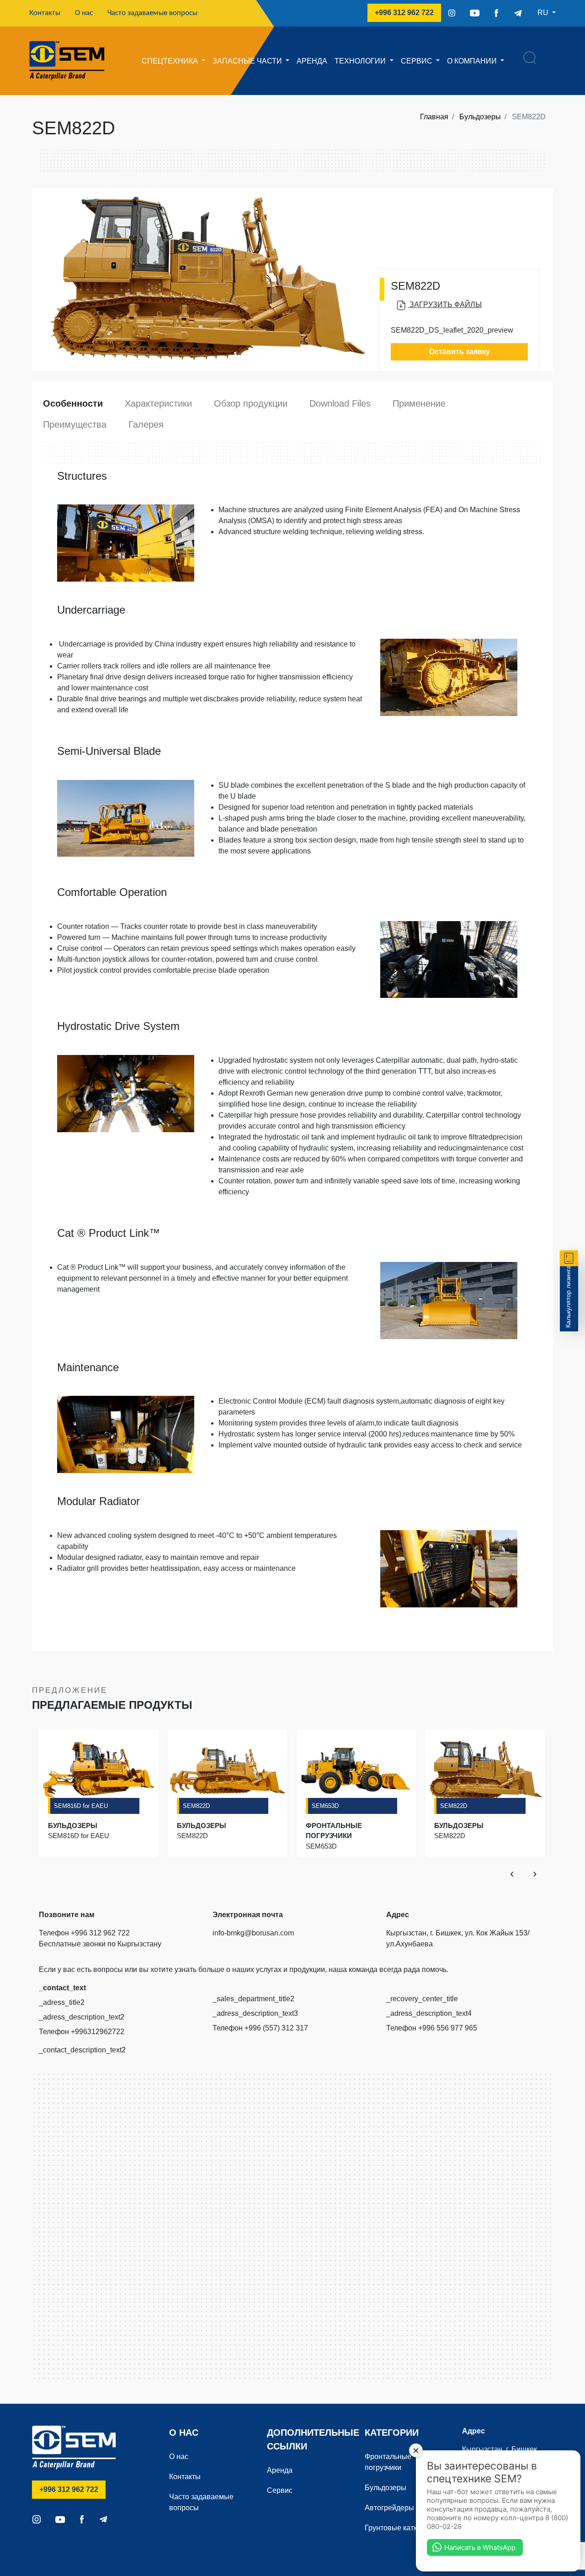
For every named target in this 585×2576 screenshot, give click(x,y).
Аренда (312, 61)
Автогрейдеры (389, 2508)
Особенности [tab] (73, 403)
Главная (434, 117)
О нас (84, 13)
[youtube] (475, 13)
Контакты (48, 13)
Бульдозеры (480, 117)
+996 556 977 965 (448, 2028)
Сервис (417, 61)
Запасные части (248, 61)
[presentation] (512, 1873)
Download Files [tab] (340, 403)
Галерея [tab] (146, 424)
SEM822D (196, 1806)
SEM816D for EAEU (81, 1806)
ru (544, 13)
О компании (473, 61)
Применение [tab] (419, 403)
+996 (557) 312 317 (276, 2028)
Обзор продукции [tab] (251, 403)
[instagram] (452, 13)
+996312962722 (98, 2032)
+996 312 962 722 (408, 12)
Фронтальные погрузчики (388, 2462)
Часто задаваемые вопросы (152, 13)
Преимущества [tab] (75, 424)
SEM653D (325, 1806)
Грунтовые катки (393, 2528)
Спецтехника (171, 61)
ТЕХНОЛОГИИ (361, 61)
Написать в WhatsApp (480, 2547)
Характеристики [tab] (158, 403)
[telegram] (518, 13)
